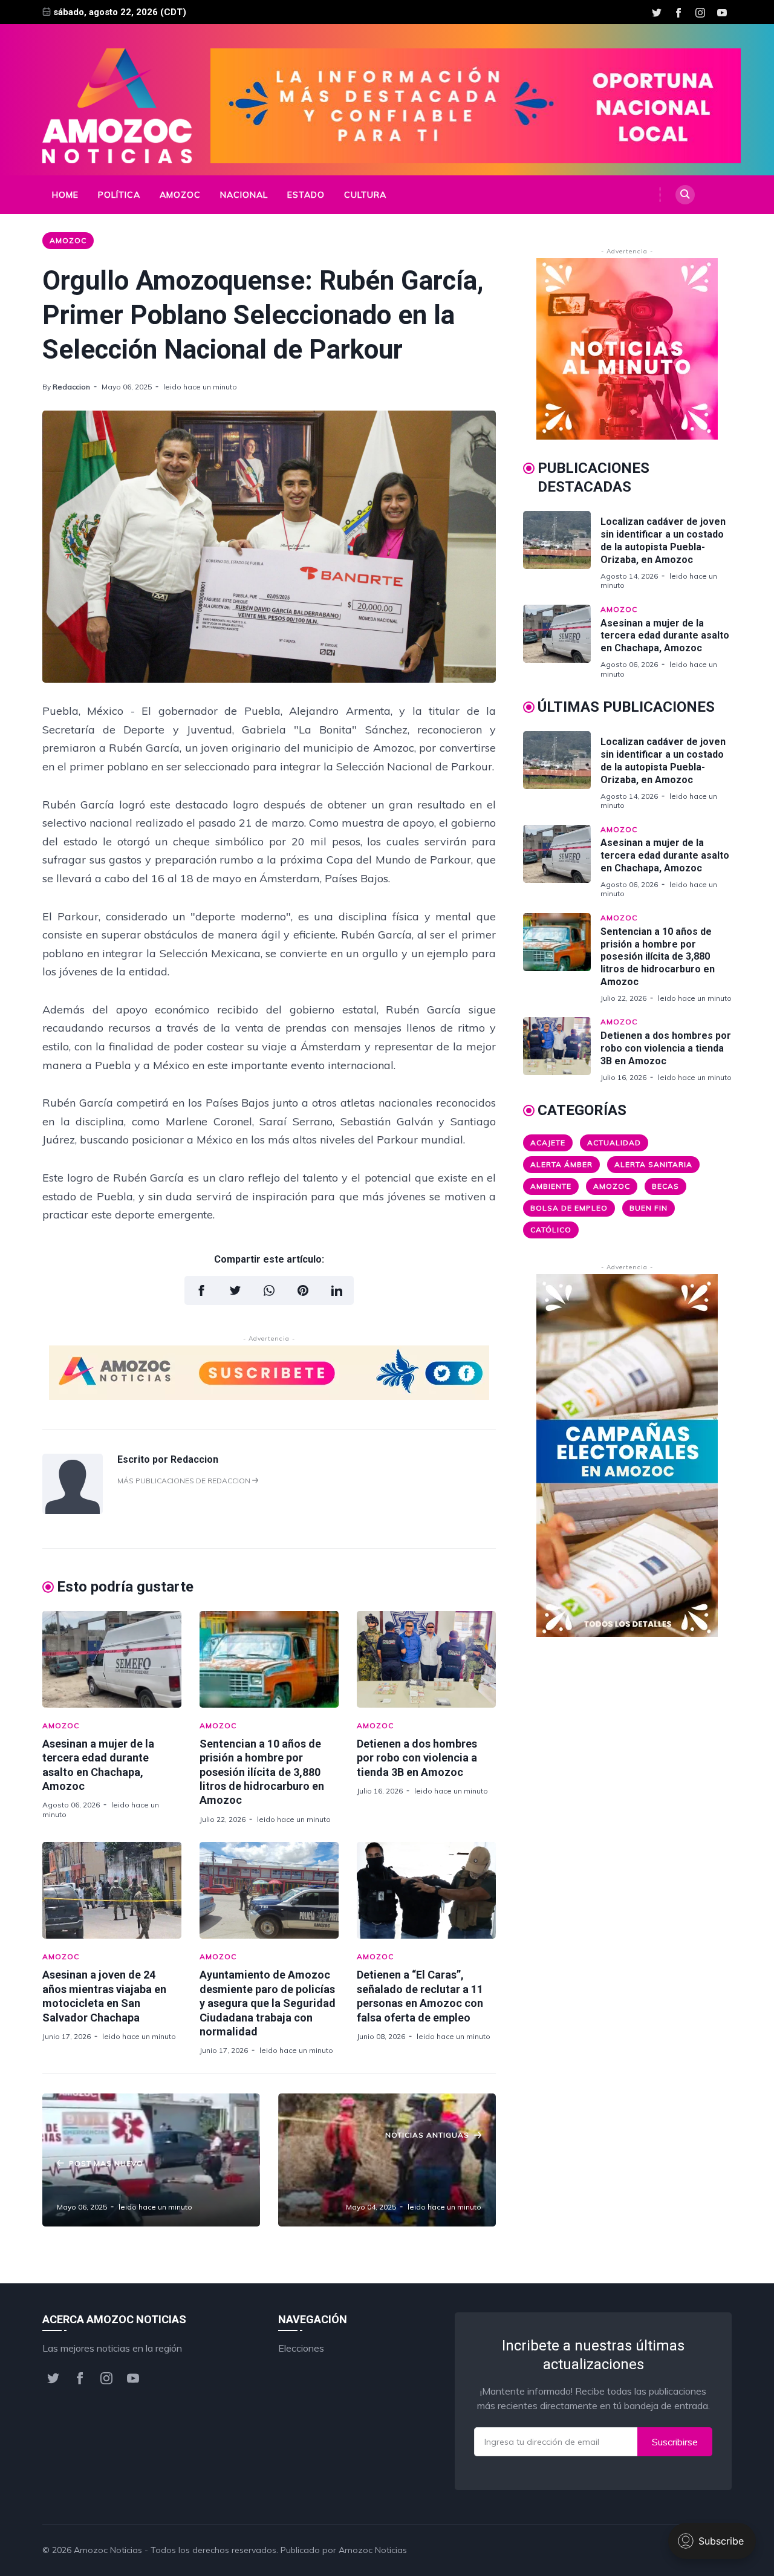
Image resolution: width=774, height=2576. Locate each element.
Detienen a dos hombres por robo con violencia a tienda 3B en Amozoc (417, 1758)
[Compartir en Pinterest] (303, 1290)
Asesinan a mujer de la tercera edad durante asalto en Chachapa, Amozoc (665, 636)
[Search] (685, 195)
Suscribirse (675, 2442)
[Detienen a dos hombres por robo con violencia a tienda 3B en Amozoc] (426, 1659)
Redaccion (71, 387)
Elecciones (301, 2348)
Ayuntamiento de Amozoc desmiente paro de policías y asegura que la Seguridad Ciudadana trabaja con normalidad (268, 2003)
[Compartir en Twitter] (235, 1290)
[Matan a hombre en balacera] (151, 2160)
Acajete (548, 1143)
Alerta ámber (561, 1164)
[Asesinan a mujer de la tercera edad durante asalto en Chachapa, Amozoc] (112, 1659)
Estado (306, 195)
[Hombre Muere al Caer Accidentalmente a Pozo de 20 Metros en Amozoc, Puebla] (387, 2160)
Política (119, 195)
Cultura (365, 195)
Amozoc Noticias (108, 2550)
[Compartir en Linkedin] (337, 1290)
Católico (551, 1230)
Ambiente (551, 1186)
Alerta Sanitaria (653, 1164)
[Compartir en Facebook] (201, 1290)
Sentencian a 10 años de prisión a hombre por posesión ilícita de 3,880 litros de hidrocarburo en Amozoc (262, 1772)
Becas (665, 1186)
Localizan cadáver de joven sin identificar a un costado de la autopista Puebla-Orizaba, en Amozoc (663, 540)
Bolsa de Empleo (569, 1208)
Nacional (244, 195)
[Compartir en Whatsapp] (269, 1290)
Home (65, 195)
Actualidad (614, 1143)
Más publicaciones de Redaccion (185, 1481)
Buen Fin (649, 1208)
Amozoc (180, 195)
